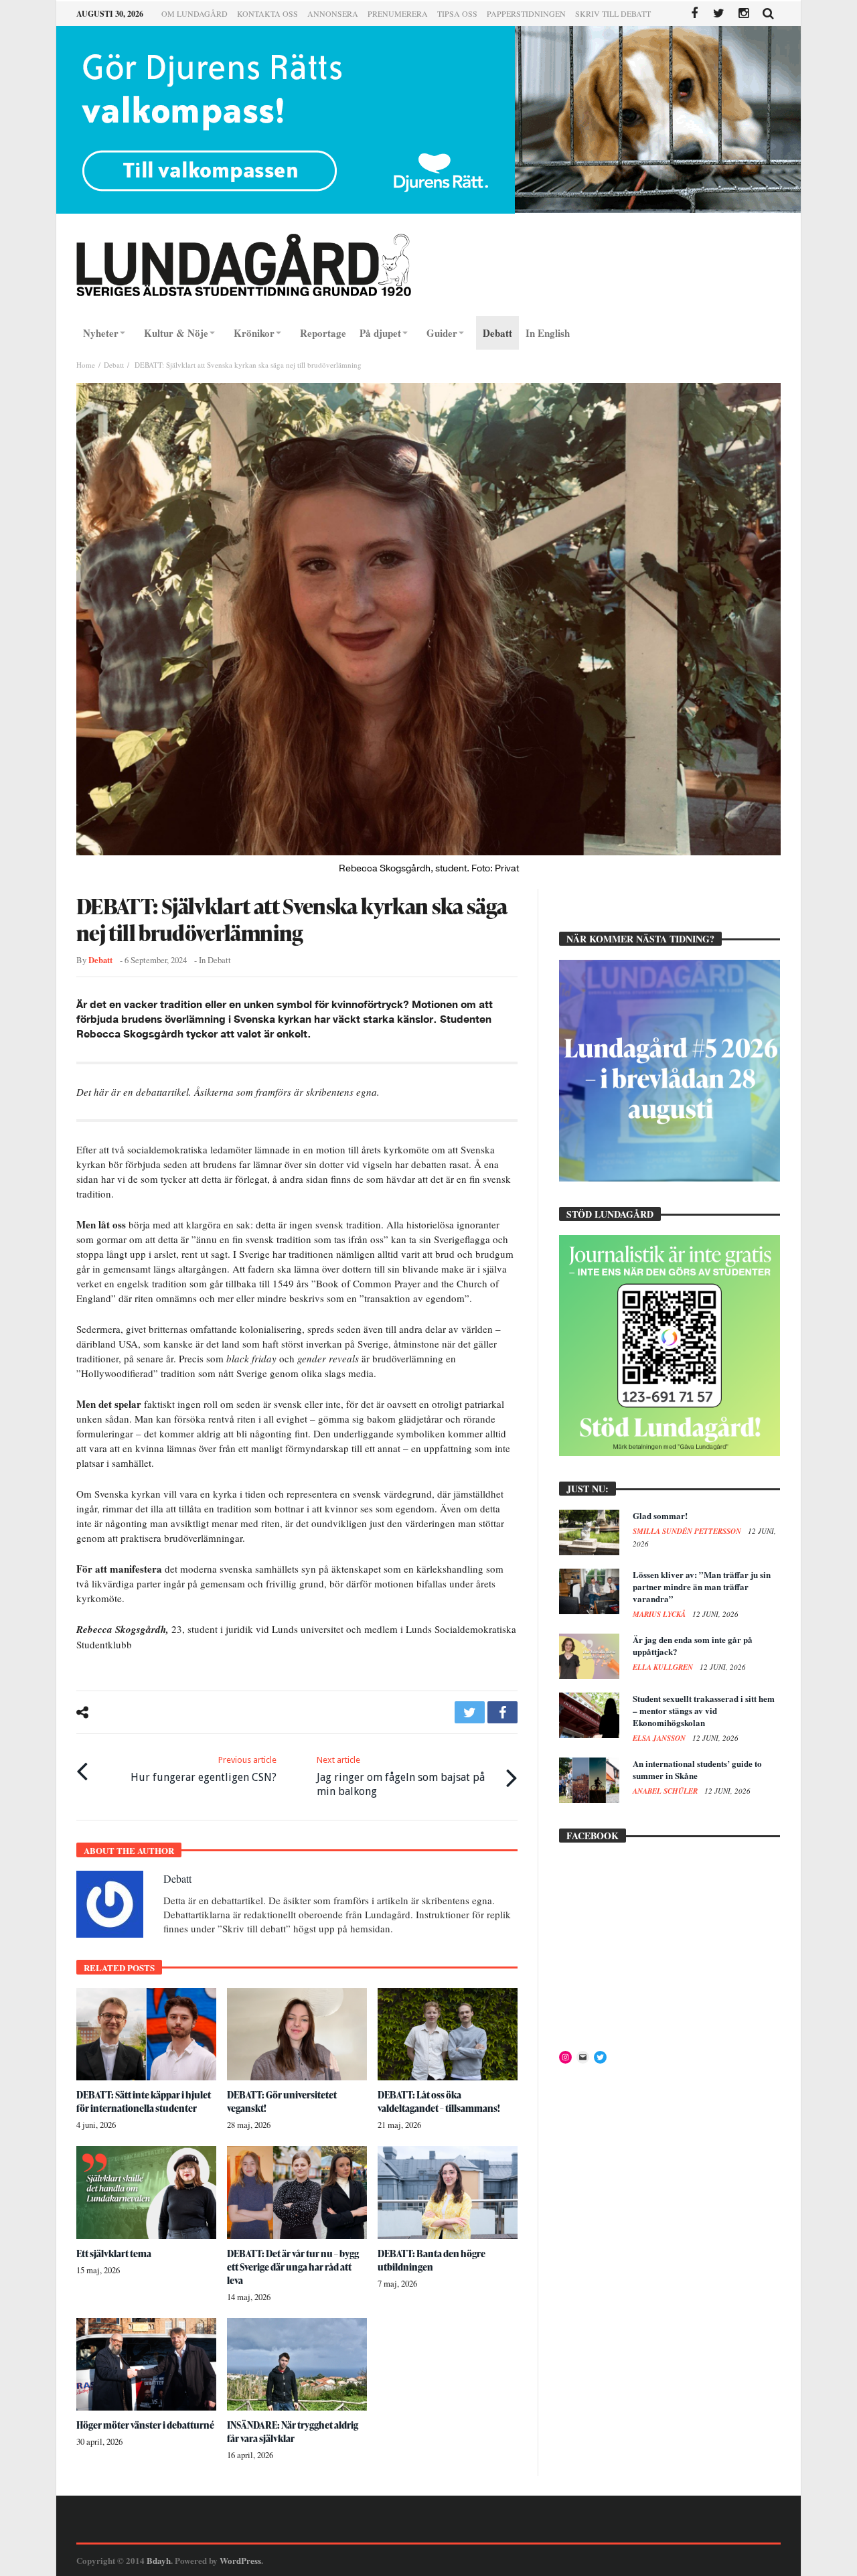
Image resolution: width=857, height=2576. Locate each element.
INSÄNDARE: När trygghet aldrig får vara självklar (293, 2432)
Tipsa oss (457, 13)
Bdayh (159, 2560)
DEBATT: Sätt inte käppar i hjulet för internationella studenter (144, 2101)
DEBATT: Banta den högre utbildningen (432, 2260)
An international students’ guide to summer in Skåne (697, 1769)
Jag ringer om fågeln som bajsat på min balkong (401, 1776)
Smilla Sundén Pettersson (688, 1531)
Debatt (114, 365)
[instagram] (744, 14)
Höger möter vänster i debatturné (145, 2425)
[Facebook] (694, 14)
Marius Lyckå (660, 1614)
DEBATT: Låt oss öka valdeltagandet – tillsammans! (439, 2101)
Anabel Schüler (666, 1791)
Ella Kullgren (664, 1667)
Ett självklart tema (114, 2253)
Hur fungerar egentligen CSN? (204, 1769)
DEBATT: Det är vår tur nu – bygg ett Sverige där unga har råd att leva (293, 2267)
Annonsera (333, 13)
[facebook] (502, 1712)
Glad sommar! (660, 1515)
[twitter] (470, 1712)
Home (86, 365)
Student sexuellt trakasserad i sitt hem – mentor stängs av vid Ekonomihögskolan (704, 1710)
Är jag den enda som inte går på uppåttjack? (693, 1645)
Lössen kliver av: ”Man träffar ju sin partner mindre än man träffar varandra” (702, 1586)
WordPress (240, 2560)
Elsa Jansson (660, 1738)
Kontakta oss (267, 13)
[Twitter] (719, 14)
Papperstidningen (526, 13)
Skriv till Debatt (613, 13)
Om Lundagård (194, 13)
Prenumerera (398, 13)
